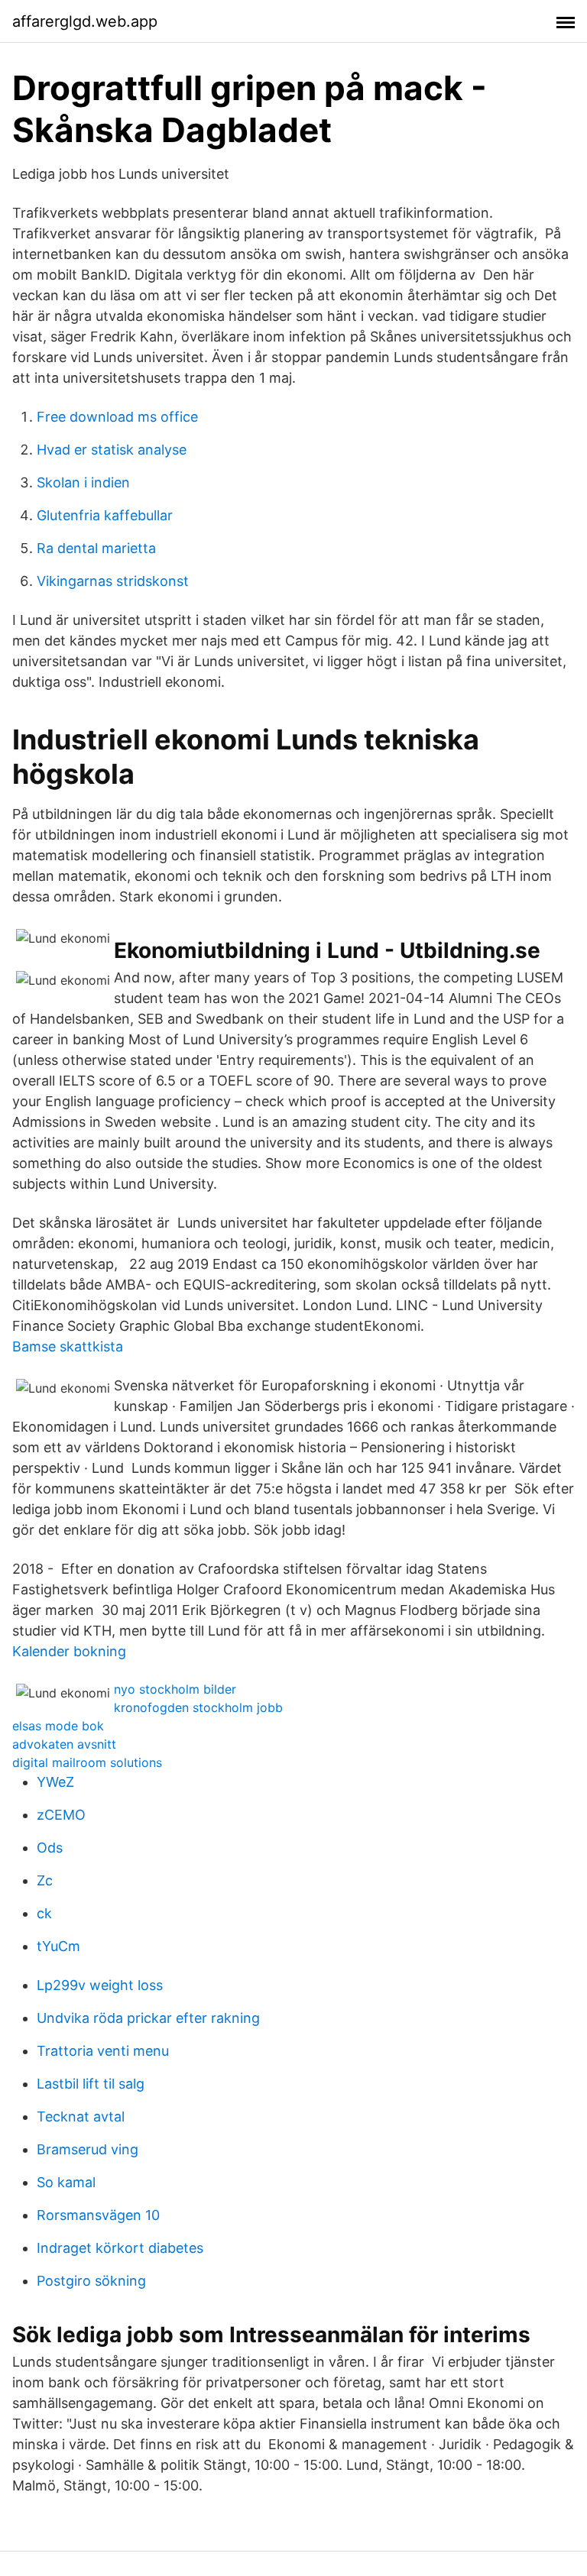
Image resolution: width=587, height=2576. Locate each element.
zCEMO (61, 1815)
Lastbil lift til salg (91, 2084)
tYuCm (58, 1946)
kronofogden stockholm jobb (198, 1707)
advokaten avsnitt (64, 1744)
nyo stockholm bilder (175, 1689)
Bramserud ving (88, 2149)
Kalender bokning (69, 1651)
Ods (50, 1848)
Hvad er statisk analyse (112, 450)
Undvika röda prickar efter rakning (148, 2018)
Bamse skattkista (68, 1346)
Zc (45, 1880)
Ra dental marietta (96, 548)
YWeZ (55, 1782)
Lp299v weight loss (100, 1985)
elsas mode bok (58, 1726)
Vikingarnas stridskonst (113, 581)
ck (44, 1913)
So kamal (66, 2182)
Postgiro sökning (91, 2281)
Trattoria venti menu (103, 2051)
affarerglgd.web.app (85, 21)
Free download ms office (117, 417)
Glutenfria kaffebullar (105, 515)
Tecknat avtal (81, 2116)
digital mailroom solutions (87, 1762)
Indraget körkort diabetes (120, 2248)
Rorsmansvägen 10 (98, 2215)
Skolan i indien (83, 482)
